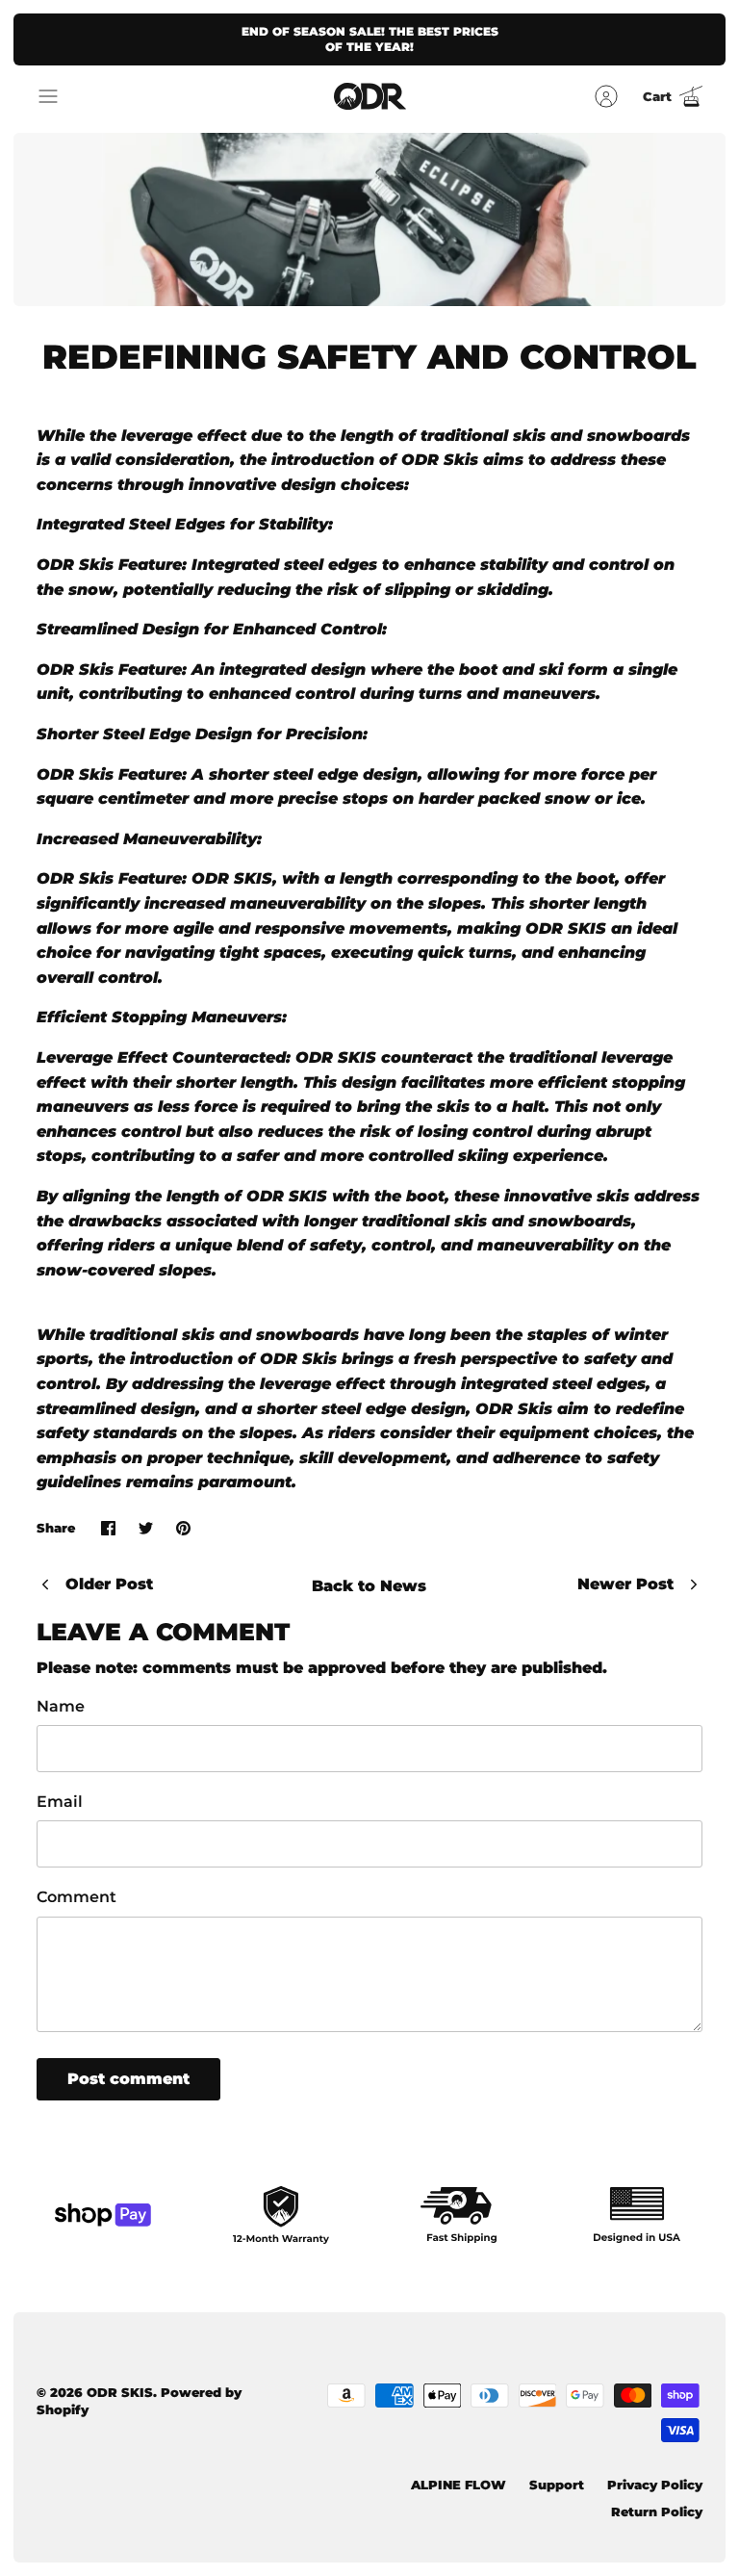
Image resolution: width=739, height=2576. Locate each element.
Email (60, 1802)
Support (557, 2485)
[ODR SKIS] (370, 96)
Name (61, 1706)
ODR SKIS (120, 2392)
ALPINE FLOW (459, 2485)
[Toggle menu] (58, 96)
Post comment (128, 2079)
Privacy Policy (655, 2485)
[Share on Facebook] (108, 1528)
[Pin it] (183, 1528)
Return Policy (657, 2512)
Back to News (369, 1586)
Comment (76, 1897)
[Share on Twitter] (146, 1528)
